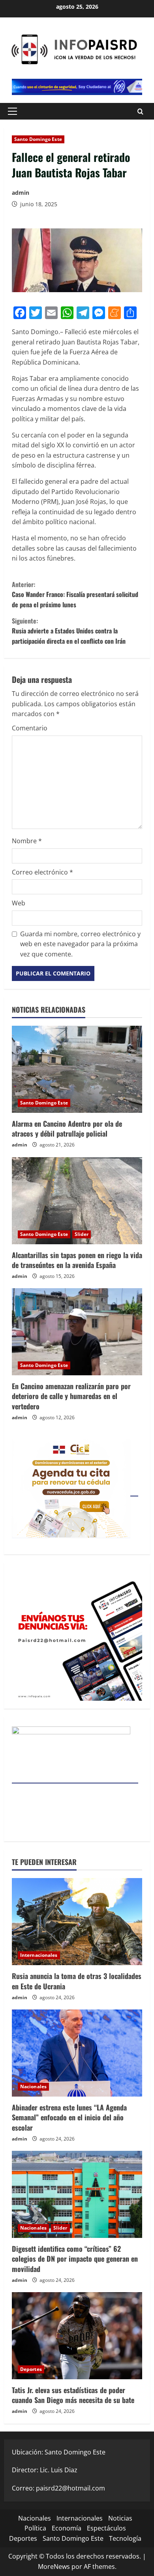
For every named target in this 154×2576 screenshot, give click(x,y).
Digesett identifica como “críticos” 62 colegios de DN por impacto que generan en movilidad (75, 2259)
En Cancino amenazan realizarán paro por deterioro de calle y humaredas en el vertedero (71, 1396)
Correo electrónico (42, 872)
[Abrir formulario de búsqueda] (140, 111)
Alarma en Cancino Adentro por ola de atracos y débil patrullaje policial (67, 1128)
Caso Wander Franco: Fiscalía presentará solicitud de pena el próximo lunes (75, 594)
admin (21, 193)
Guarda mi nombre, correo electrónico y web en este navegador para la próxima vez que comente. (80, 944)
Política (35, 2528)
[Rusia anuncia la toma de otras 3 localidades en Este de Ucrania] (77, 1922)
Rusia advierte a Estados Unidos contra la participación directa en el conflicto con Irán (69, 631)
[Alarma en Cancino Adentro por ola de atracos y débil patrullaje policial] (77, 1069)
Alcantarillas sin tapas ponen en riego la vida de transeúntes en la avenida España (77, 1260)
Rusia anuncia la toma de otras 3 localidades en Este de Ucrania (77, 1981)
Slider (82, 1234)
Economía (67, 2528)
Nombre (27, 841)
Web (19, 903)
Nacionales (33, 2086)
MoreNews (54, 2566)
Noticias (120, 2518)
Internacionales (39, 1955)
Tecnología (125, 2538)
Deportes (31, 2369)
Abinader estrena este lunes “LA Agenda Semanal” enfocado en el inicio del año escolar (69, 2117)
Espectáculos (106, 2528)
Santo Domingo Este (38, 139)
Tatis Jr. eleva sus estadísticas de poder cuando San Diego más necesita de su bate (73, 2395)
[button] (12, 111)
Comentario (30, 728)
